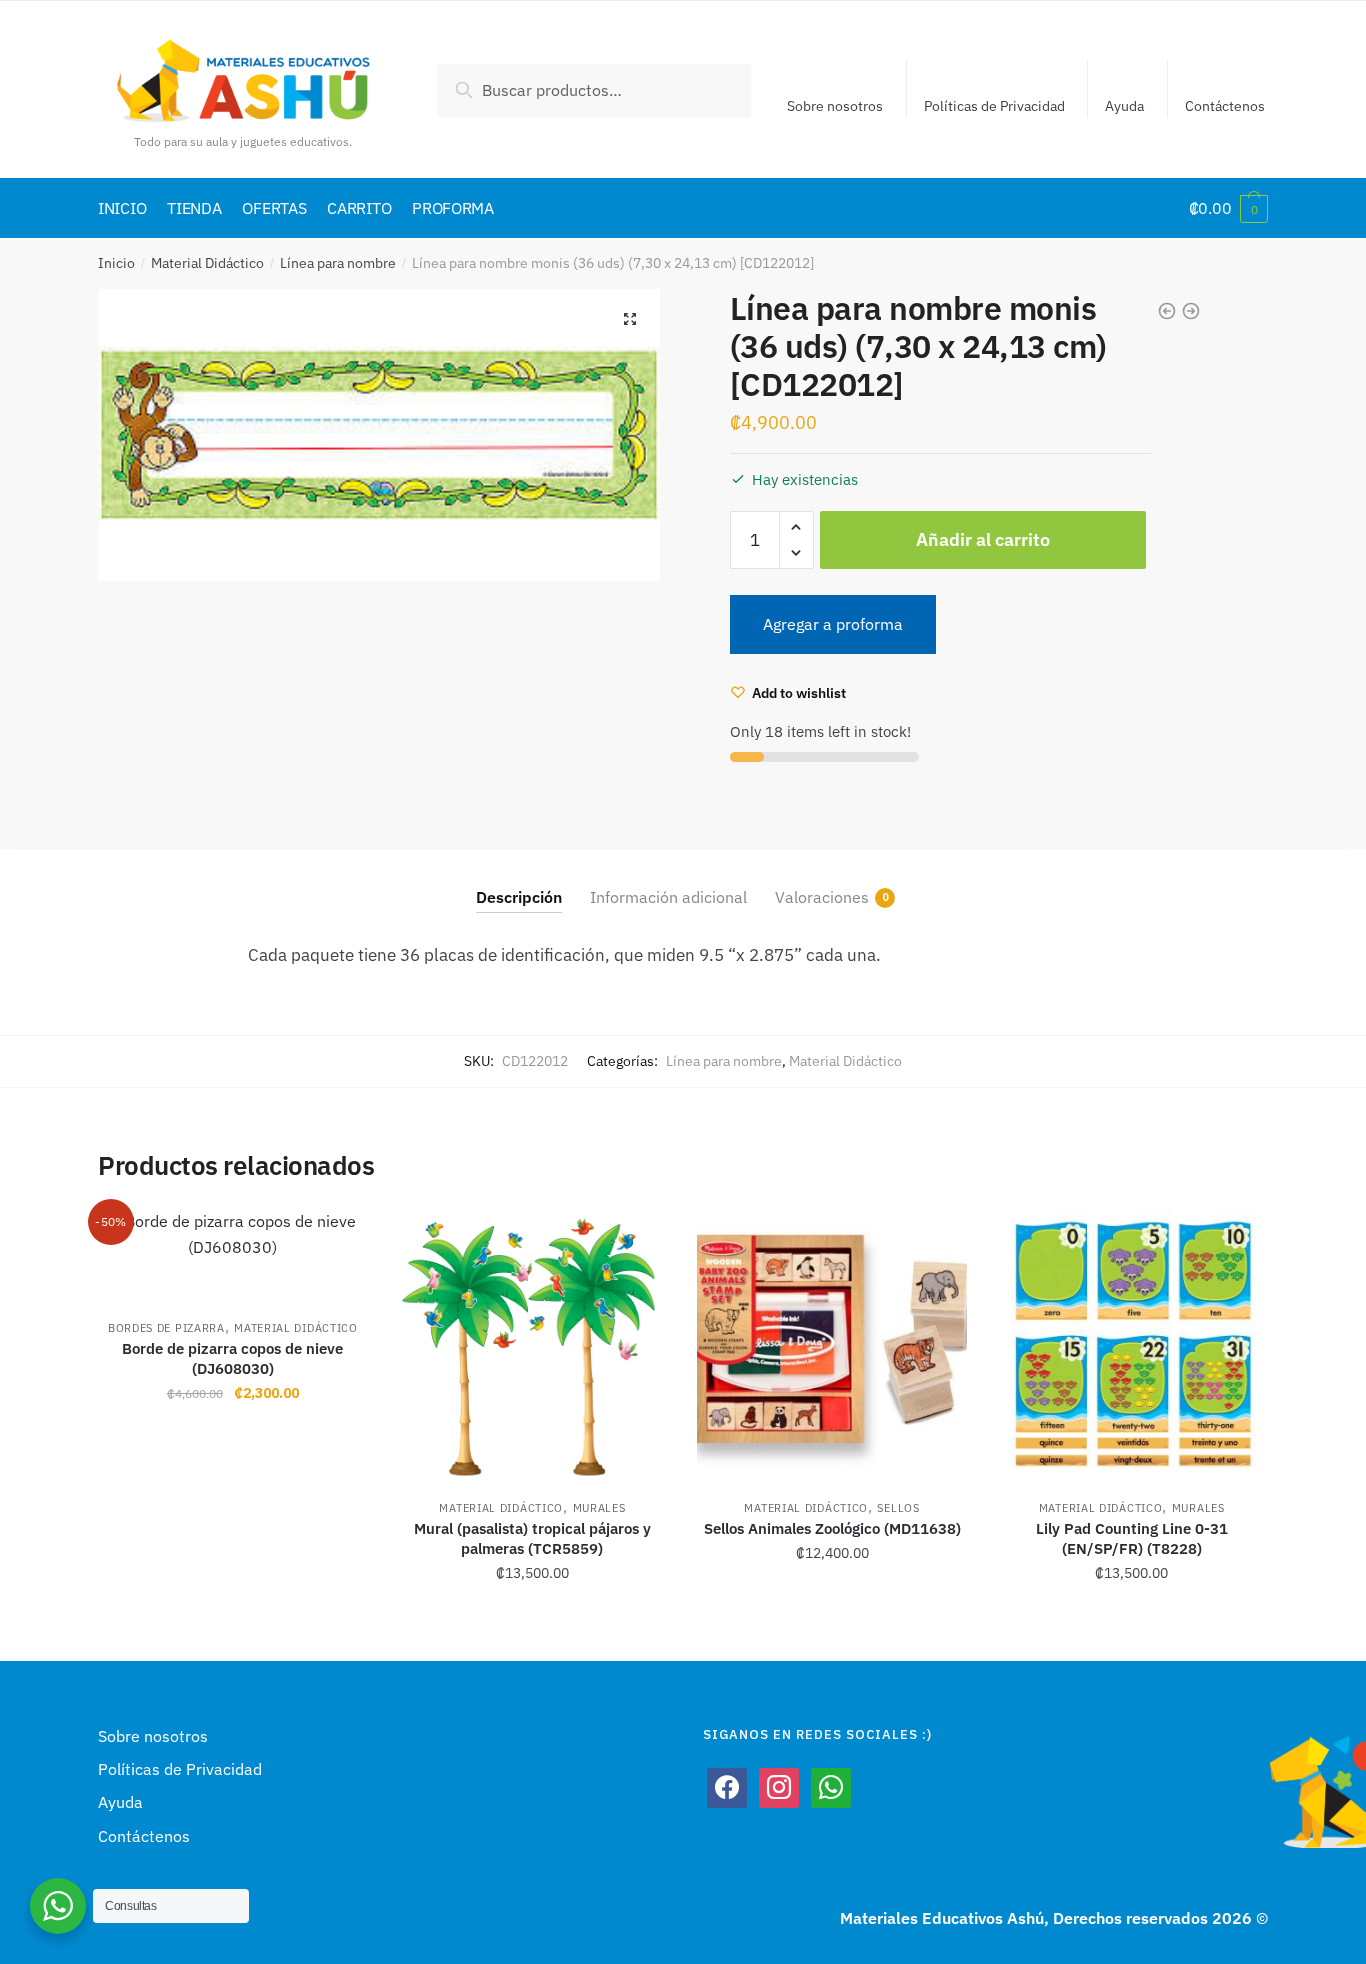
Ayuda (1124, 106)
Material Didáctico (207, 263)
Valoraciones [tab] (822, 897)
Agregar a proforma (833, 624)
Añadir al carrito (983, 539)
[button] (630, 319)
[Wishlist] (338, 1239)
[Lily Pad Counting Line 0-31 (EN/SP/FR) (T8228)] (1132, 1344)
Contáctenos (1225, 106)
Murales (599, 1508)
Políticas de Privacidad (994, 106)
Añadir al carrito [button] (232, 1617)
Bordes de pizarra (166, 1328)
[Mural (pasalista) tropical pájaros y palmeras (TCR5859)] (533, 1344)
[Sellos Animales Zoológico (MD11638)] (832, 1344)
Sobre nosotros (835, 106)
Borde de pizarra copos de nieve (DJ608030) (232, 1358)
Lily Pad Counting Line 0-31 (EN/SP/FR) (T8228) (1132, 1538)
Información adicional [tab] (668, 897)
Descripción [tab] (519, 897)
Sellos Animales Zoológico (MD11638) (832, 1528)
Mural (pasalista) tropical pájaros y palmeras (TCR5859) (532, 1538)
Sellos (898, 1508)
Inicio (116, 263)
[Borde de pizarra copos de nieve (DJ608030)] (233, 1254)
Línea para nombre (338, 263)
